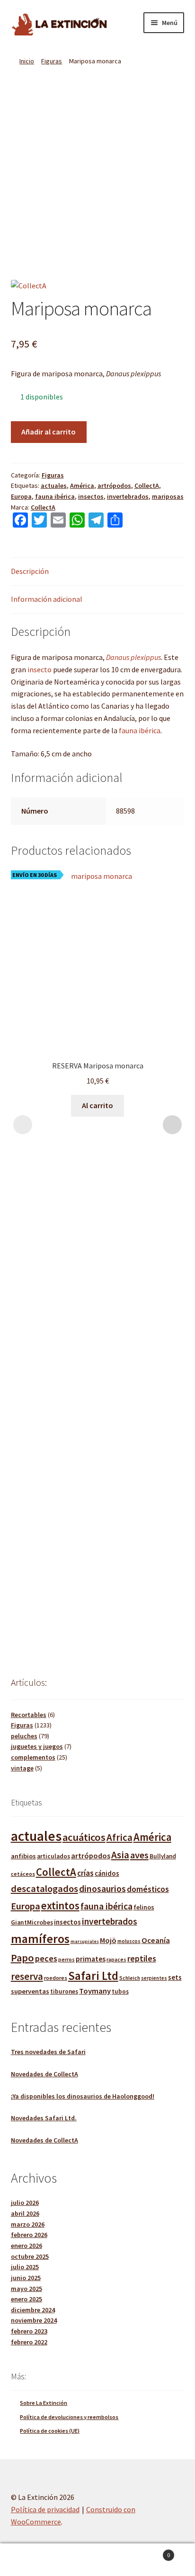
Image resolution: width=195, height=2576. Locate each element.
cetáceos (23, 1874)
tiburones (64, 1991)
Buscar (97, 2560)
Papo (22, 1958)
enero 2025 (27, 2299)
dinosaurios (102, 1889)
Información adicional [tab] (47, 599)
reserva (27, 1976)
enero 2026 (27, 2246)
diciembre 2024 (33, 2310)
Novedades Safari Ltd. (44, 2118)
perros (66, 1960)
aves (139, 1855)
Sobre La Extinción (44, 2403)
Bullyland (163, 1856)
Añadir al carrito (49, 432)
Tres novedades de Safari (48, 2052)
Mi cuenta (32, 2560)
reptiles (142, 1958)
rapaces (116, 1959)
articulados (53, 1856)
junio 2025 (26, 2278)
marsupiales (85, 1941)
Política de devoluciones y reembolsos (69, 2417)
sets (175, 1977)
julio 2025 (25, 2267)
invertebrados (128, 496)
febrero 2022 (29, 2342)
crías (85, 1873)
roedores (56, 1978)
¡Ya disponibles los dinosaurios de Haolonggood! (83, 2096)
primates (91, 1959)
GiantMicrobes (32, 1922)
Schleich (130, 1978)
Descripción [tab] (30, 571)
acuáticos (84, 1837)
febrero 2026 (29, 2235)
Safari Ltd (93, 1976)
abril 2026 (25, 2213)
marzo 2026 (28, 2224)
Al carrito (97, 1105)
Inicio (27, 61)
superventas (30, 1991)
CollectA (147, 486)
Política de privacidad (45, 2509)
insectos (91, 496)
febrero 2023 (29, 2331)
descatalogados (44, 1889)
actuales (54, 486)
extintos (60, 1905)
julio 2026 (25, 2203)
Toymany (95, 1991)
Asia (120, 1855)
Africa (120, 1837)
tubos (120, 1991)
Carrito (150, 2552)
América (82, 486)
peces (46, 1958)
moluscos (129, 1941)
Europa (21, 496)
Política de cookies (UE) (50, 2431)
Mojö (108, 1940)
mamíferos (40, 1939)
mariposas (168, 496)
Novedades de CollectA (44, 2074)
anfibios (23, 1856)
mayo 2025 (27, 2289)
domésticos (148, 1889)
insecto (40, 669)
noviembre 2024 (34, 2320)
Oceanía (156, 1940)
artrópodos (114, 486)
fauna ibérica (55, 496)
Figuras (52, 61)
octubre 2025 (30, 2256)
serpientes (154, 1978)
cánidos (107, 1873)
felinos (144, 1907)
